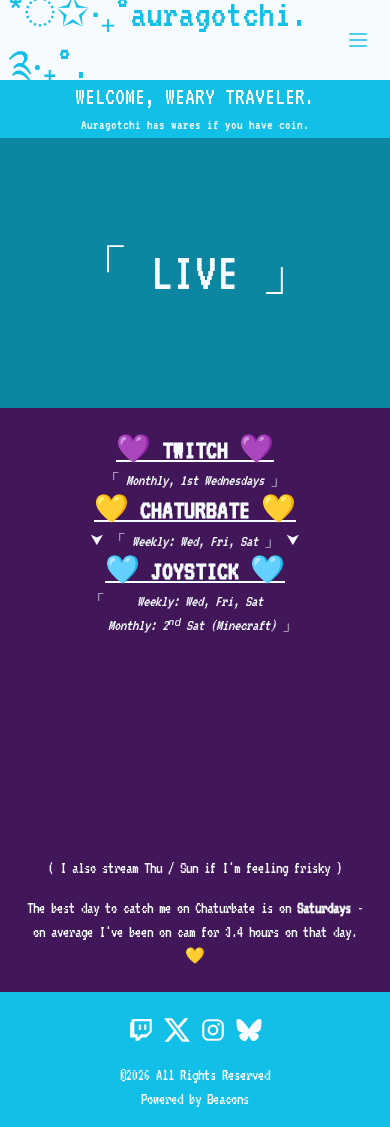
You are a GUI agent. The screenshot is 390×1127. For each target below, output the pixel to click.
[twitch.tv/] (141, 1031)
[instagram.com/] (213, 1031)
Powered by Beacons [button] (195, 1099)
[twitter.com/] (177, 1031)
